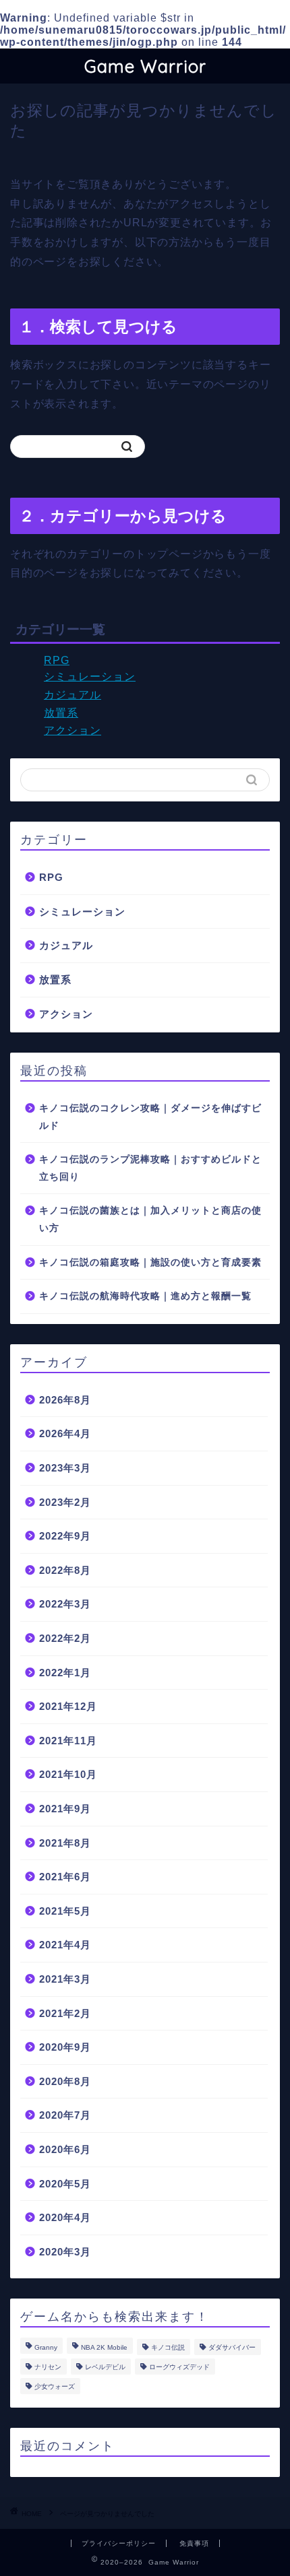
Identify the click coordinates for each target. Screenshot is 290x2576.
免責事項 (194, 2543)
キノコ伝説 (168, 2347)
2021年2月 (65, 2013)
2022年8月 (65, 1570)
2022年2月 (65, 1638)
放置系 (61, 713)
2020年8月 (65, 2081)
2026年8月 (65, 1400)
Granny (46, 2347)
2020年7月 (65, 2115)
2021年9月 (65, 1809)
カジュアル (72, 695)
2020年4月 (65, 2217)
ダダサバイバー (232, 2347)
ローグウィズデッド (179, 2367)
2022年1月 (65, 1673)
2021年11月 (68, 1741)
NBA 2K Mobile (104, 2347)
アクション (72, 730)
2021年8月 (65, 1843)
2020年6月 (65, 2149)
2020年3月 (65, 2252)
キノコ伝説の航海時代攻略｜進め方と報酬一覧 (145, 1296)
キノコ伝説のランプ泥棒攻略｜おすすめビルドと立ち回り (150, 1168)
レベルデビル (105, 2367)
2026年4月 (65, 1433)
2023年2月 (65, 1502)
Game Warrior (145, 66)
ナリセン (48, 2367)
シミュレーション (90, 676)
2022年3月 (65, 1604)
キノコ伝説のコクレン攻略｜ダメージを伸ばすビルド (150, 1117)
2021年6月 (65, 1877)
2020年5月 (65, 2184)
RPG (57, 660)
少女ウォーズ (55, 2386)
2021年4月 (65, 1945)
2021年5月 (65, 1911)
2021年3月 (65, 1979)
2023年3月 (65, 1468)
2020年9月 (65, 2047)
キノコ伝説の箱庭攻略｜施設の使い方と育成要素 (150, 1262)
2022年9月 (65, 1536)
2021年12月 (68, 1706)
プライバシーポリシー (119, 2543)
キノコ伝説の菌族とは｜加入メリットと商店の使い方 (150, 1219)
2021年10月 (68, 1774)
